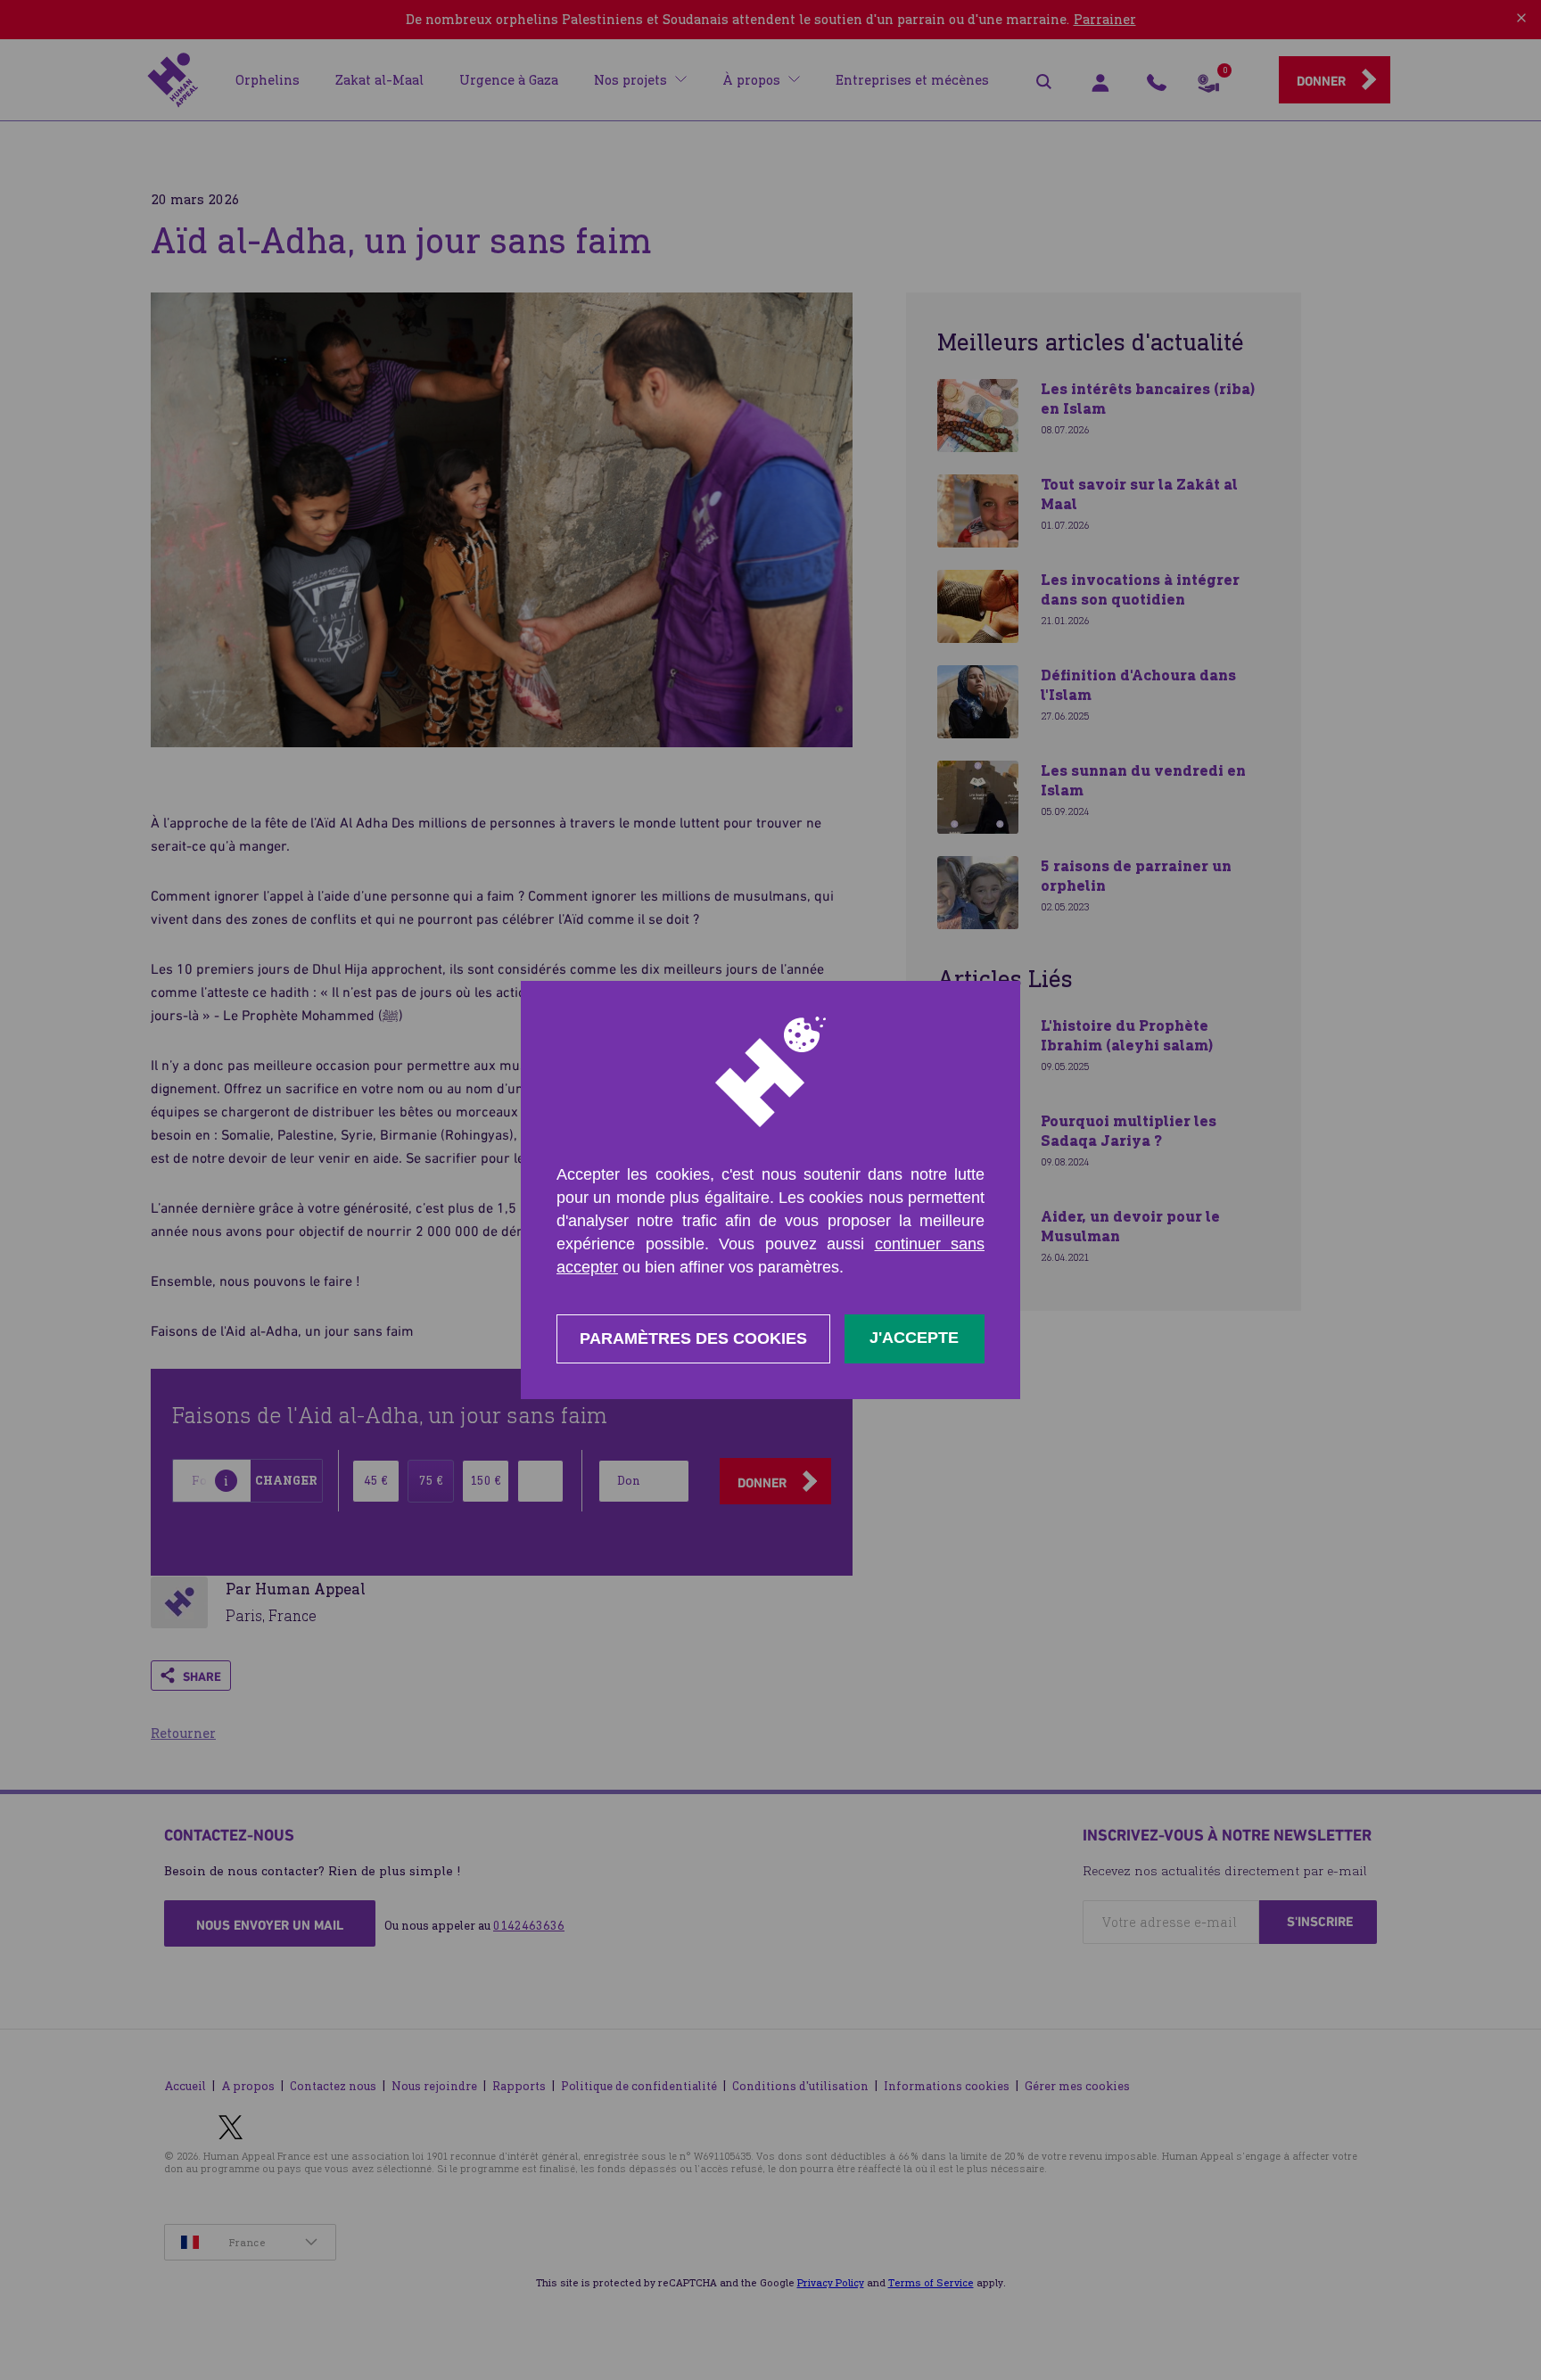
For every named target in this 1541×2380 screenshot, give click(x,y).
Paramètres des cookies (693, 1338)
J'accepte (914, 1338)
